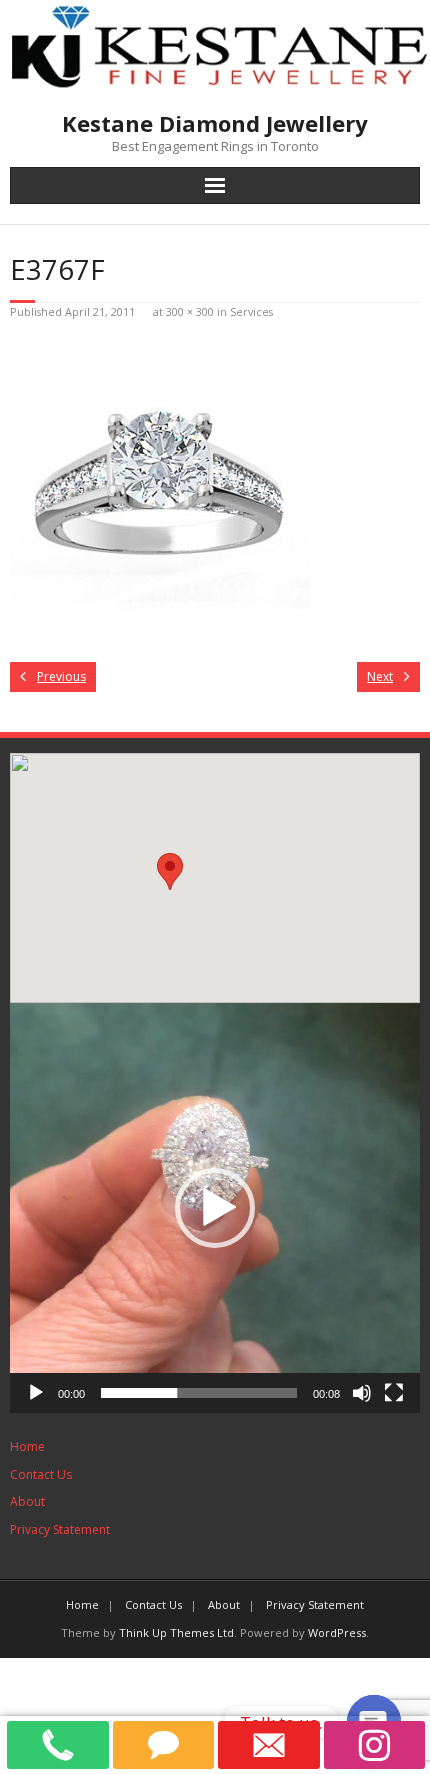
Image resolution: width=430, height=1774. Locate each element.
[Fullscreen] (394, 1393)
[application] (215, 1208)
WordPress (337, 1632)
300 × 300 (190, 311)
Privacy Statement (60, 1529)
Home (27, 1446)
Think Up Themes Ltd (176, 1632)
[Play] (36, 1393)
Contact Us (41, 1474)
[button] (215, 1208)
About (27, 1501)
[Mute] (362, 1393)
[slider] (199, 1393)
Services (251, 311)
